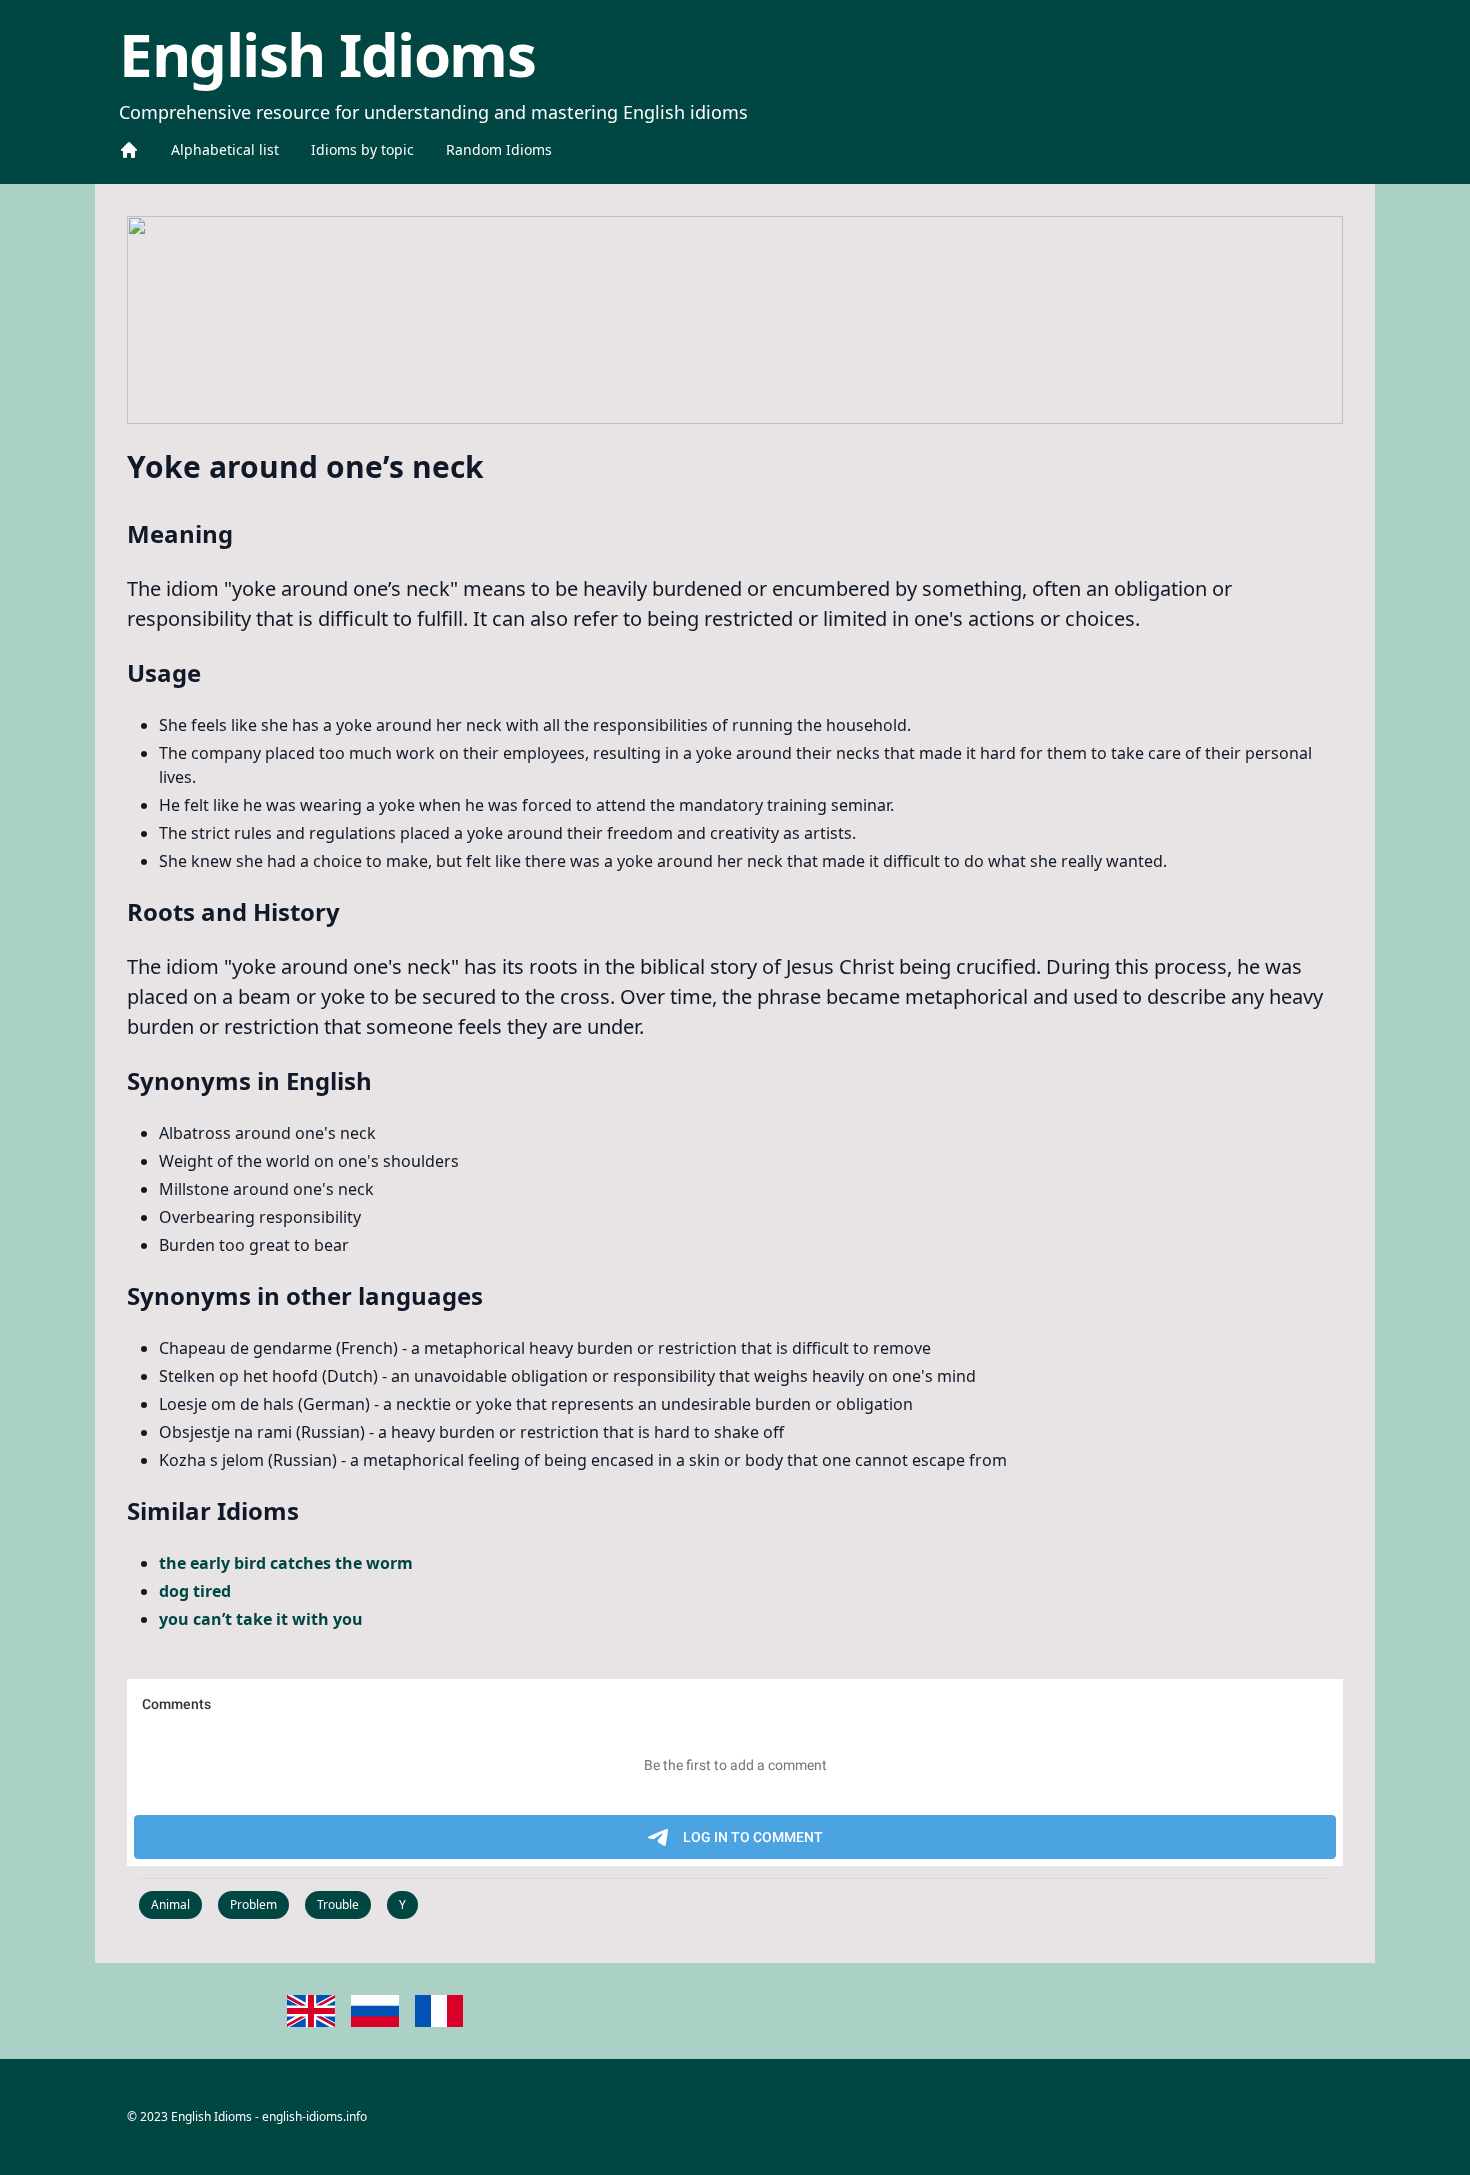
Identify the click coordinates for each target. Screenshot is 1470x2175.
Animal (170, 1904)
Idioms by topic (362, 149)
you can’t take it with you (261, 1619)
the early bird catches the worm (286, 1563)
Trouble (338, 1904)
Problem (253, 1904)
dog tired (195, 1591)
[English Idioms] (129, 150)
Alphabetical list (225, 149)
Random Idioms (499, 149)
